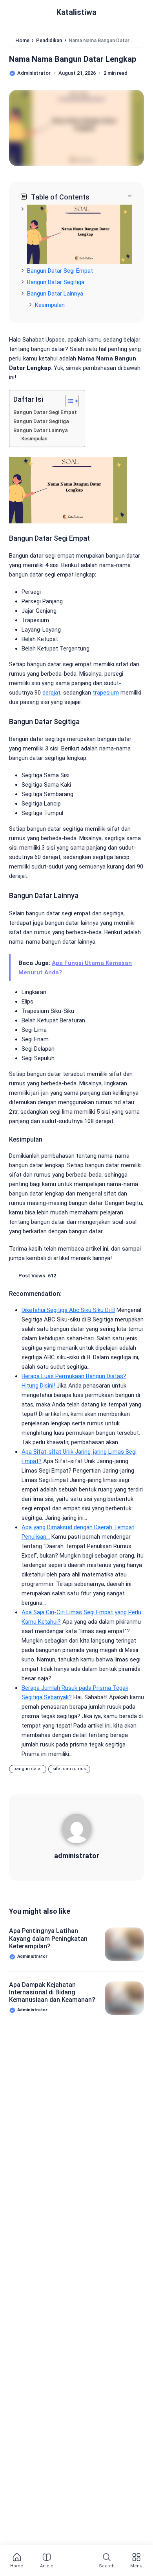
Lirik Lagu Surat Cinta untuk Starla (50, 2374)
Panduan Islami (97, 2149)
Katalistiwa (76, 12)
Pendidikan (30, 2165)
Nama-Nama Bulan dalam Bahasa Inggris (46, 2488)
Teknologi (29, 2181)
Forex (64, 2084)
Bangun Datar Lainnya (55, 294)
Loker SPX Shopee (39, 2149)
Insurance (115, 2100)
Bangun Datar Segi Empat (60, 271)
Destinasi (100, 2067)
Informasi (73, 2100)
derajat (51, 693)
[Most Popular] (75, 2561)
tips (65, 2181)
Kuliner (54, 2132)
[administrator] (77, 1831)
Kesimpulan (50, 305)
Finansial (27, 2084)
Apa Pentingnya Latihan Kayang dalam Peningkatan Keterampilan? (48, 1938)
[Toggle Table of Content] (68, 401)
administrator (77, 1856)
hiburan (98, 2084)
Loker (88, 2132)
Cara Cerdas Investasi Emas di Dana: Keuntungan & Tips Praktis (53, 2432)
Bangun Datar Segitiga (56, 282)
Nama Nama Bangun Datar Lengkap (73, 59)
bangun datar (28, 1769)
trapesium (106, 693)
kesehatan (69, 2116)
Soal (68, 2165)
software (103, 2165)
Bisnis (62, 2067)
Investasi (27, 2116)
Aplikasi (26, 2067)
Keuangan (112, 2116)
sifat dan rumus (69, 1769)
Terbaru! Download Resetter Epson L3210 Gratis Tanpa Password (49, 2318)
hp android (30, 2100)
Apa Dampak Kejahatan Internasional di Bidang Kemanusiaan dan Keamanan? (52, 1992)
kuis (22, 2132)
